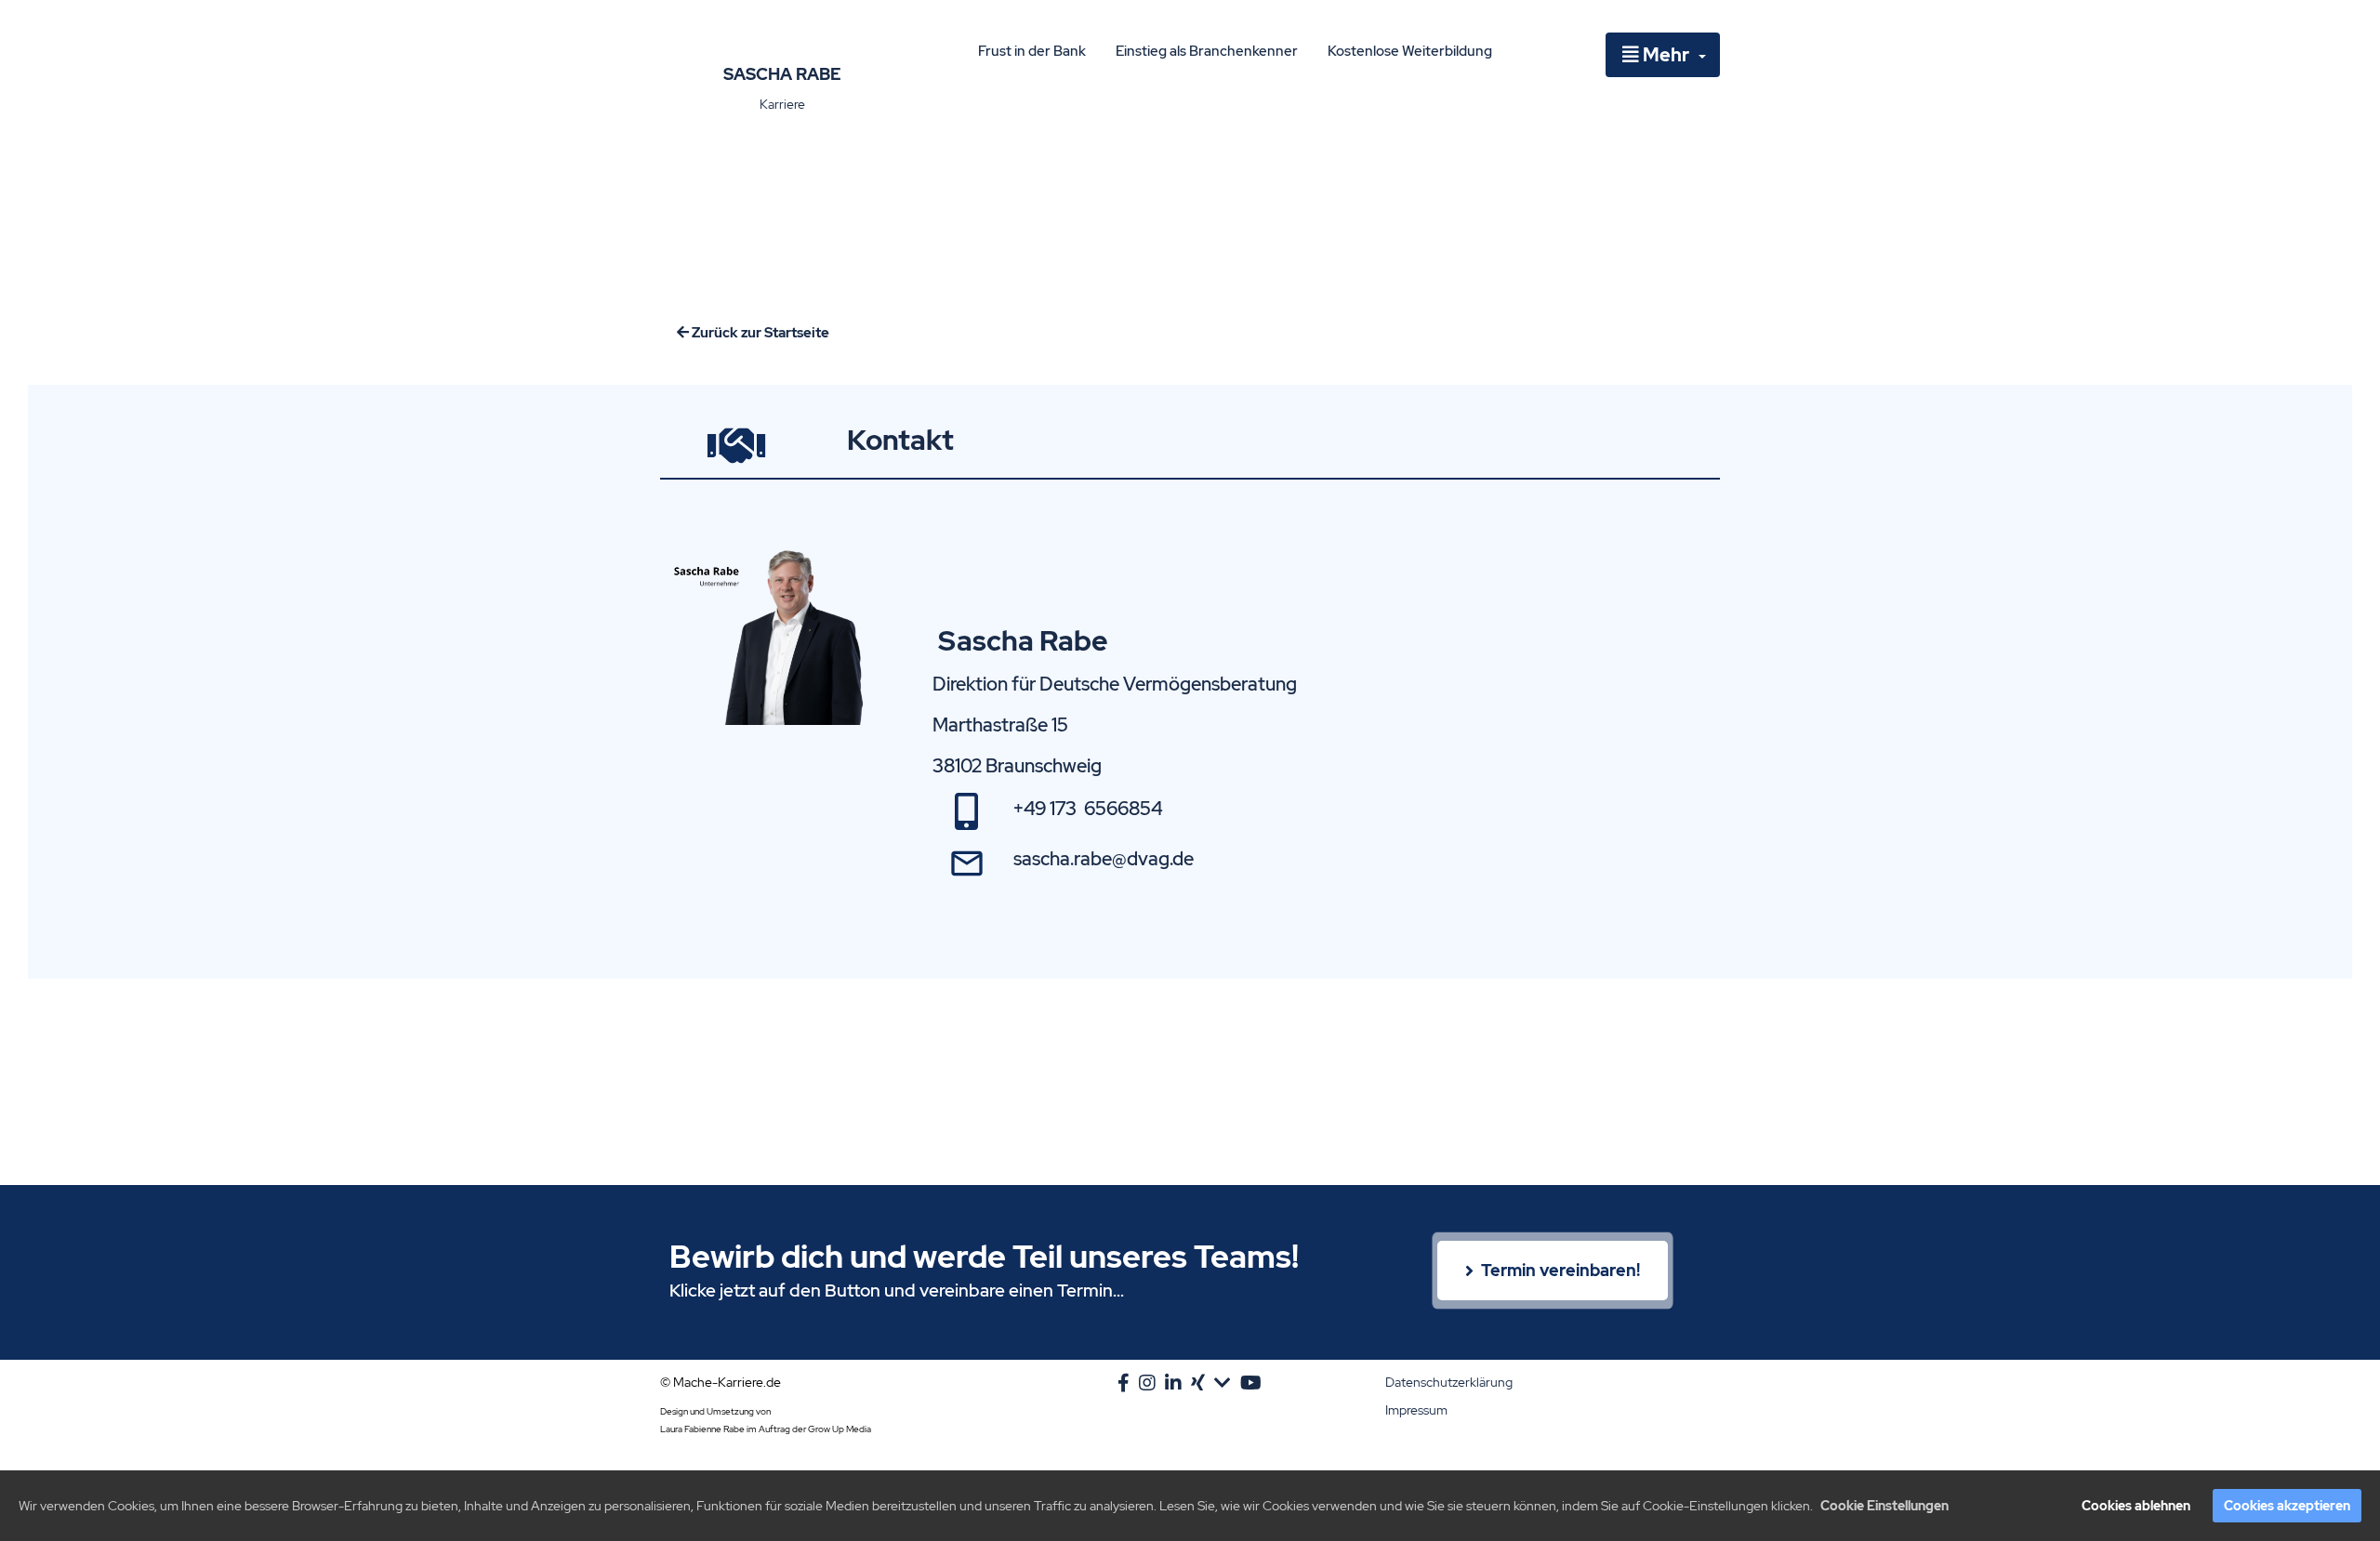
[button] (1663, 55)
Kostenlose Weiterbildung (1410, 51)
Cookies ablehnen (2136, 1506)
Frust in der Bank (1032, 51)
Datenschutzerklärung (1449, 1382)
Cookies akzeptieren (2287, 1506)
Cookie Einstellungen (1884, 1506)
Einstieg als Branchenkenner (1207, 51)
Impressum (1416, 1410)
